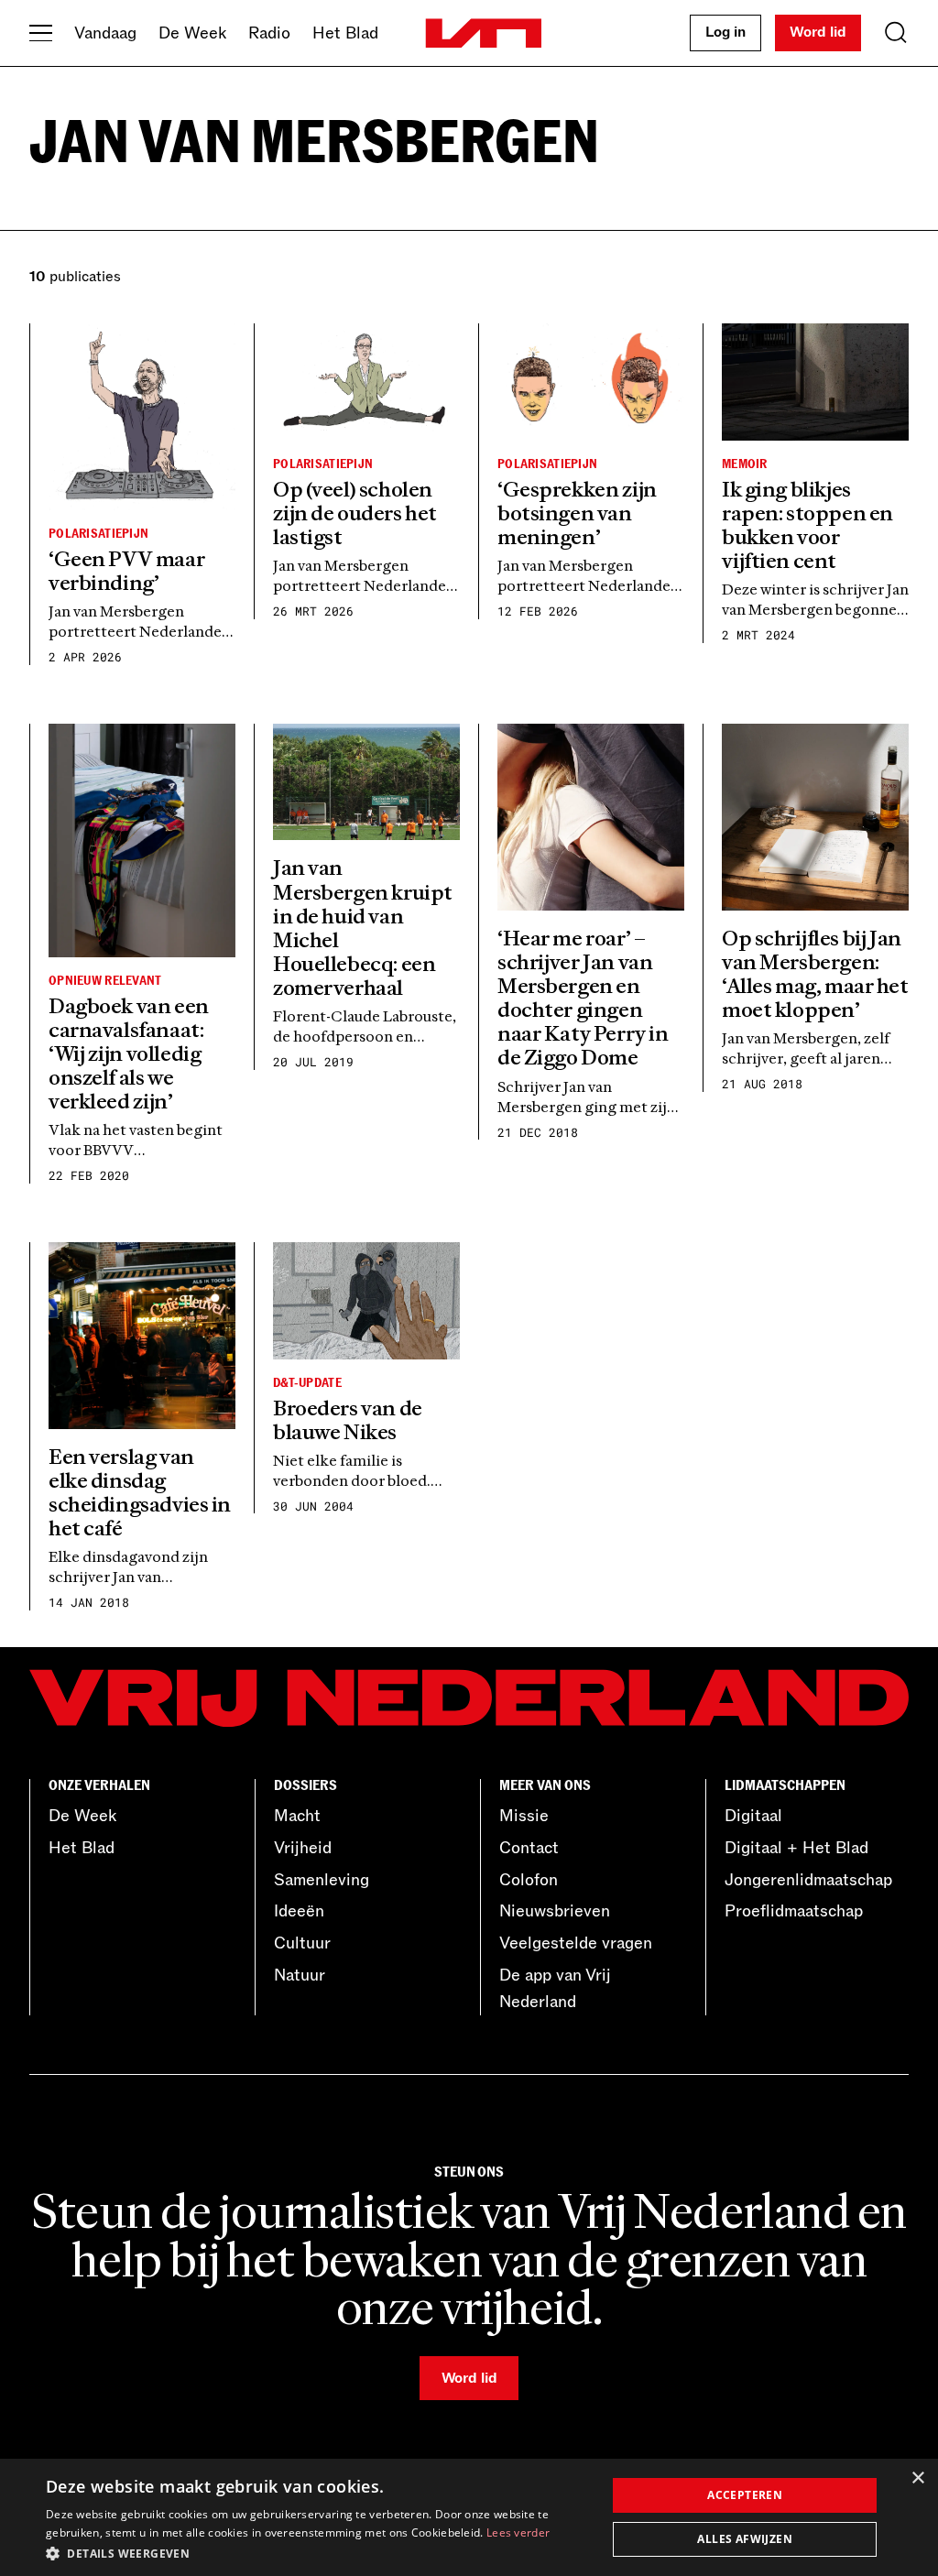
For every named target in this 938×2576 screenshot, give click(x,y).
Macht (297, 1816)
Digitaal (753, 1816)
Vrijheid (303, 1848)
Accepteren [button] (745, 2495)
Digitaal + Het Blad (796, 1848)
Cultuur (302, 1943)
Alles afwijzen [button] (745, 2539)
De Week (192, 33)
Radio (269, 33)
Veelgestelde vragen (576, 1943)
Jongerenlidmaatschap (808, 1880)
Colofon (529, 1880)
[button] (318, 2552)
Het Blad (345, 33)
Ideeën (299, 1911)
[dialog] (469, 2517)
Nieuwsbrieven (555, 1911)
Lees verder (518, 2532)
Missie (524, 1816)
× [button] (917, 2478)
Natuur (300, 1975)
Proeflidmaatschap (794, 1911)
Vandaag (105, 33)
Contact (529, 1848)
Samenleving (322, 1880)
